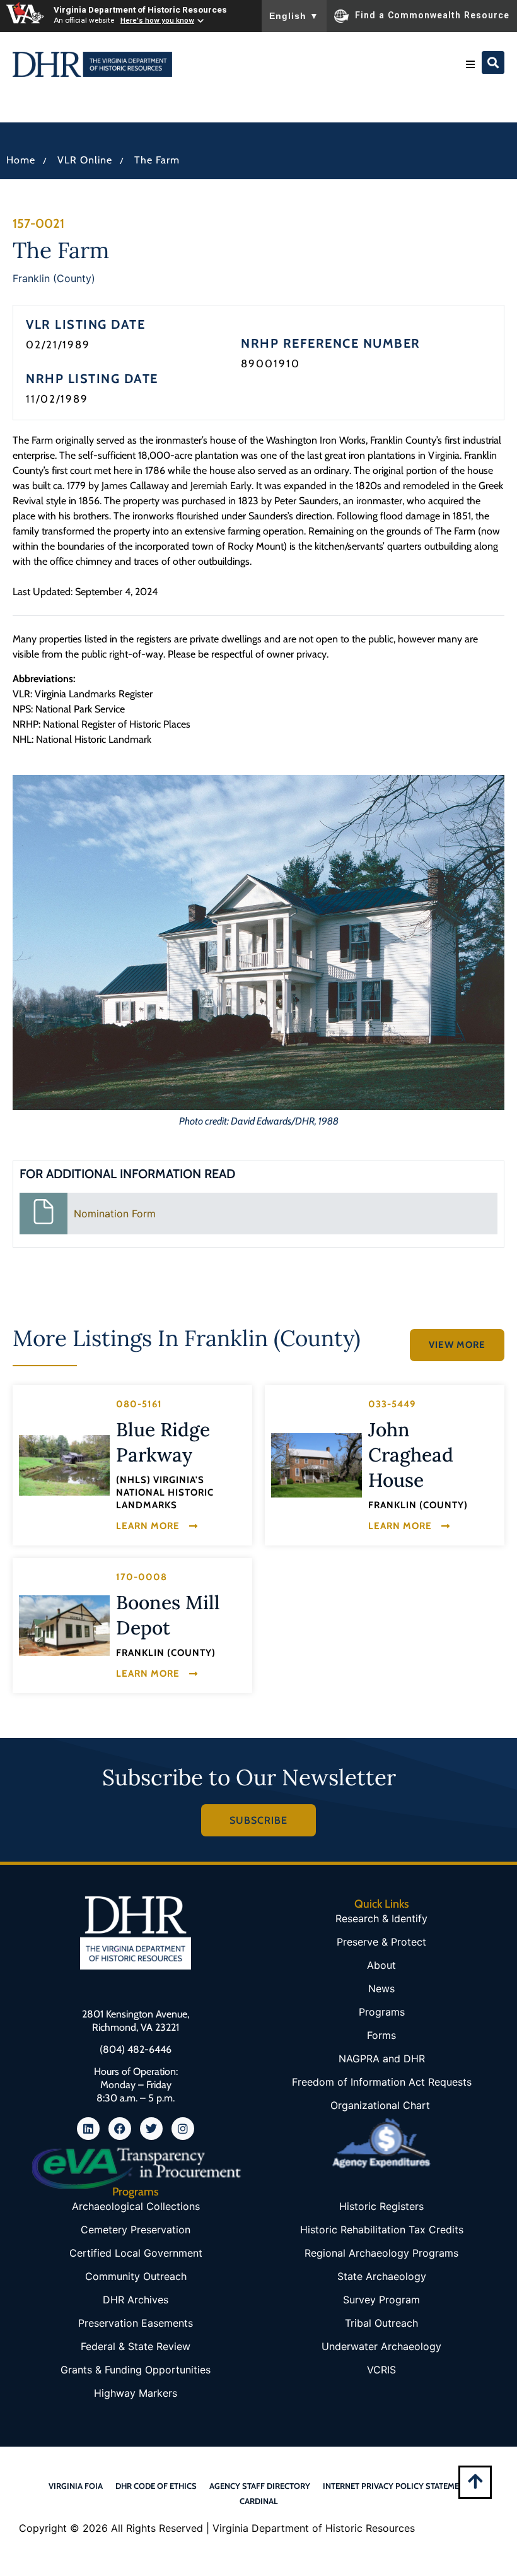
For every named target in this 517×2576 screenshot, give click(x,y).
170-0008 (142, 1577)
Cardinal (259, 2501)
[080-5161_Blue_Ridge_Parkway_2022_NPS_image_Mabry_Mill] (64, 1465)
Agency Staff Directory (260, 2486)
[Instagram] (183, 2129)
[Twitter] (151, 2129)
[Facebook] (120, 2129)
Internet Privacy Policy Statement (396, 2486)
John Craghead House (411, 1455)
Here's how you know (157, 20)
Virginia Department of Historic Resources (140, 9)
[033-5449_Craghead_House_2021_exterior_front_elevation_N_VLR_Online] (317, 1466)
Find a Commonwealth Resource (432, 15)
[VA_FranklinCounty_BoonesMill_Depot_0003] (64, 1626)
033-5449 (392, 1404)
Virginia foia (76, 2486)
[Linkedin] (88, 2129)
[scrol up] (475, 2481)
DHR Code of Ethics (156, 2486)
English (294, 16)
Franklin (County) (54, 278)
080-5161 (139, 1404)
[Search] (493, 62)
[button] (470, 64)
